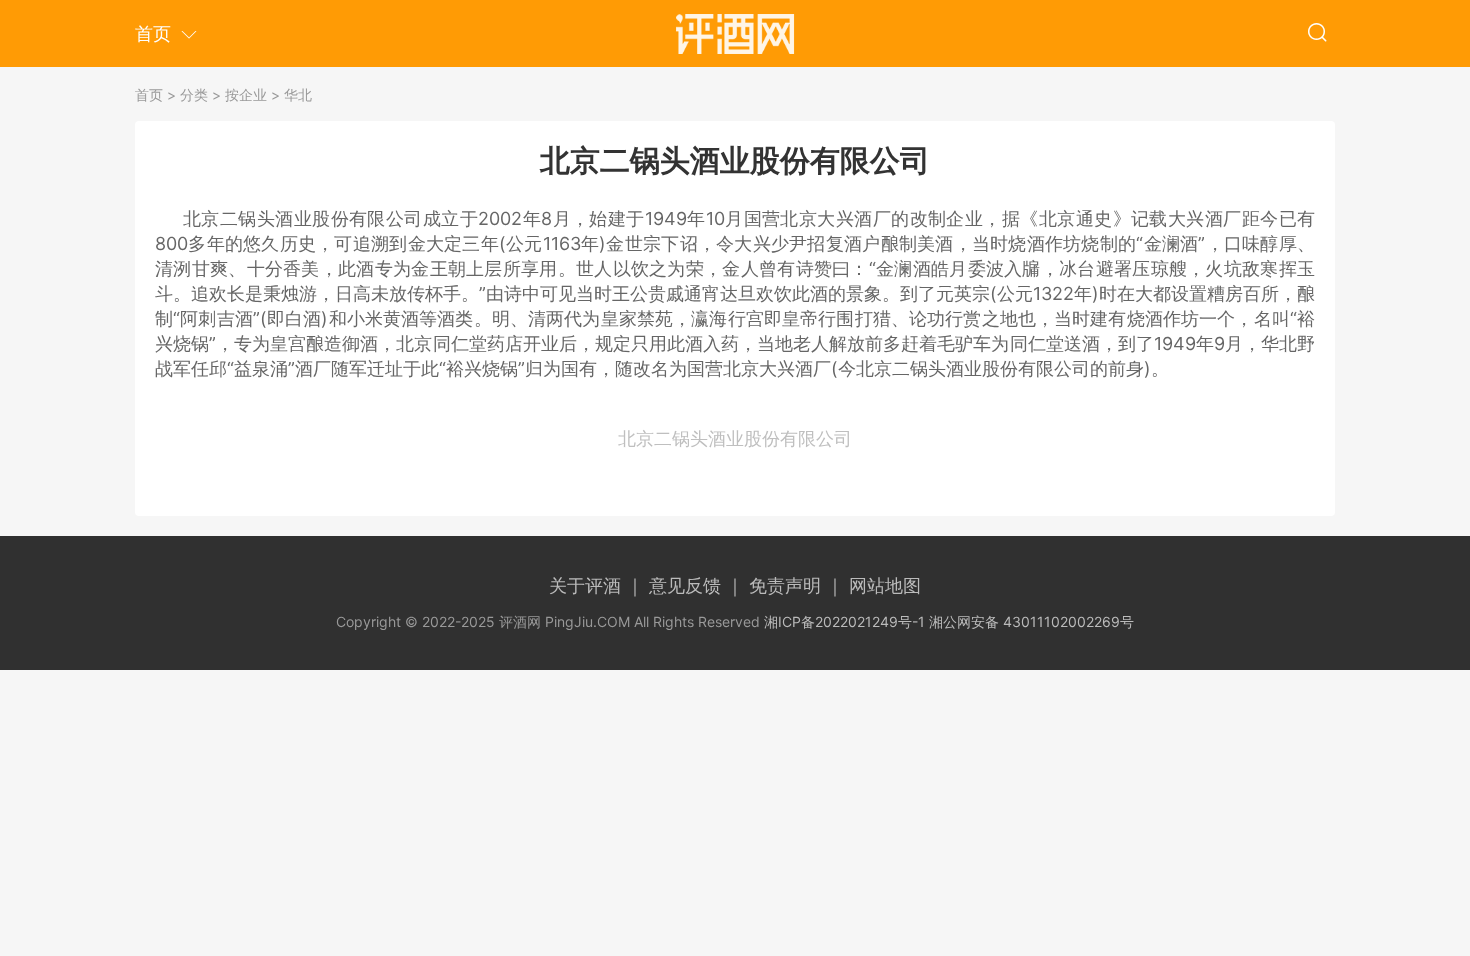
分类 (194, 94)
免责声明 (796, 585)
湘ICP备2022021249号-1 (844, 621)
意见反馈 (696, 585)
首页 (149, 94)
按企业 (246, 94)
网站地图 (885, 585)
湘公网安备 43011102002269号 (1031, 621)
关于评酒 (596, 585)
